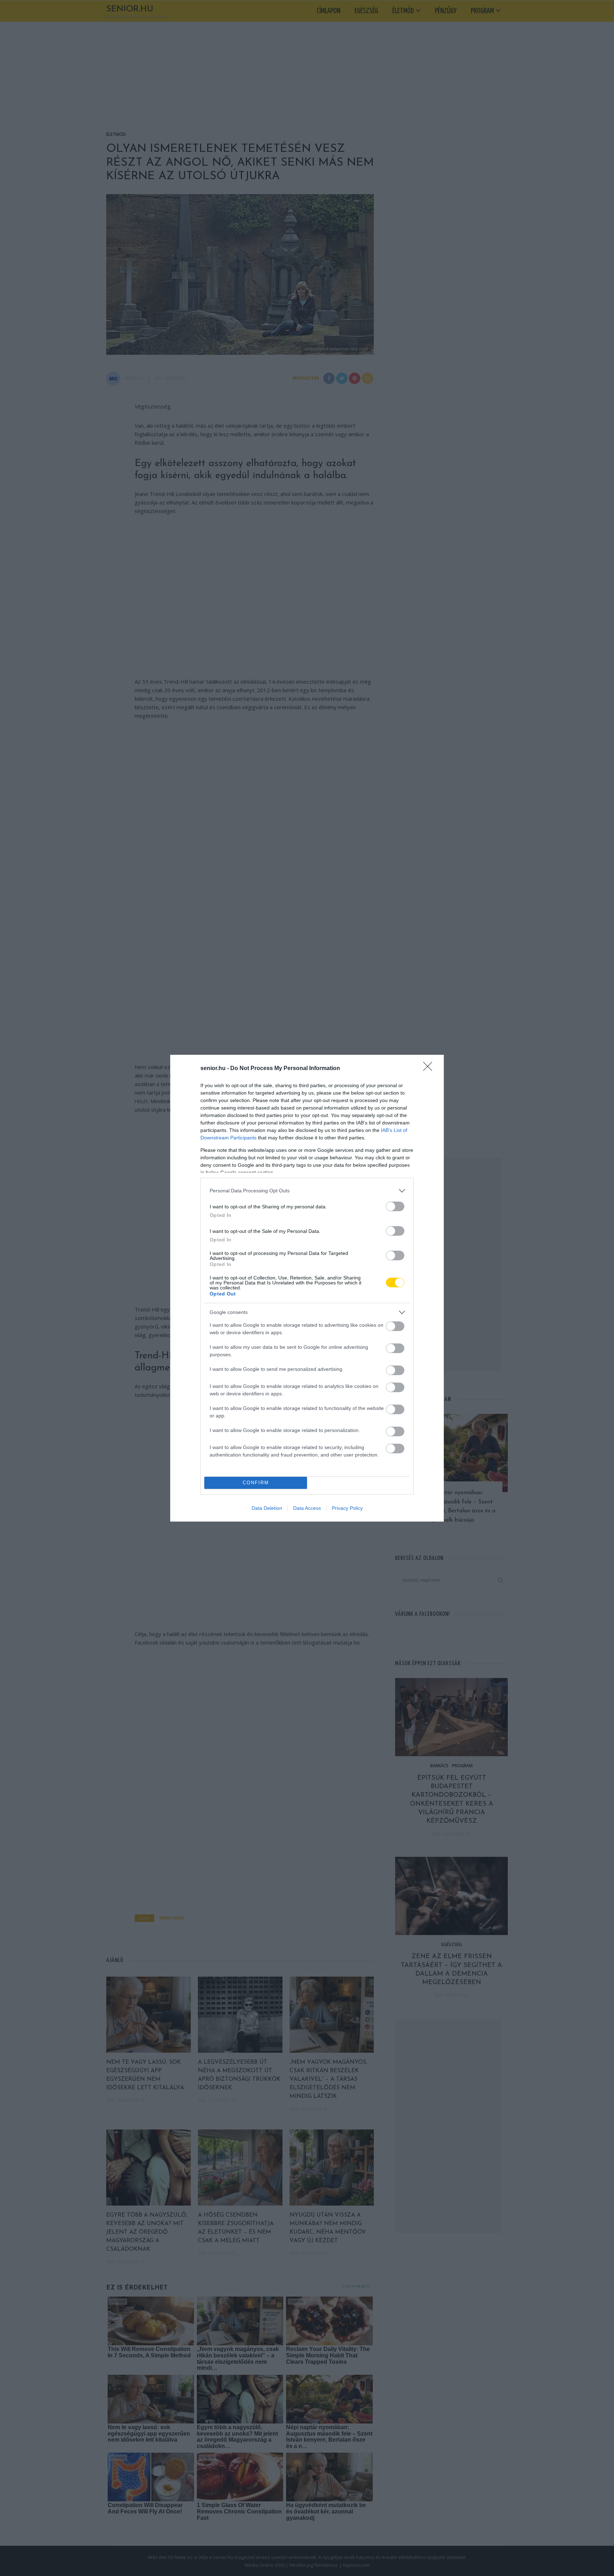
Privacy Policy (347, 1508)
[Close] (430, 1069)
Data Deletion (267, 1508)
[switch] (395, 1206)
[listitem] (307, 1191)
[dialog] (307, 1288)
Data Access (307, 1508)
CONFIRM (256, 1483)
